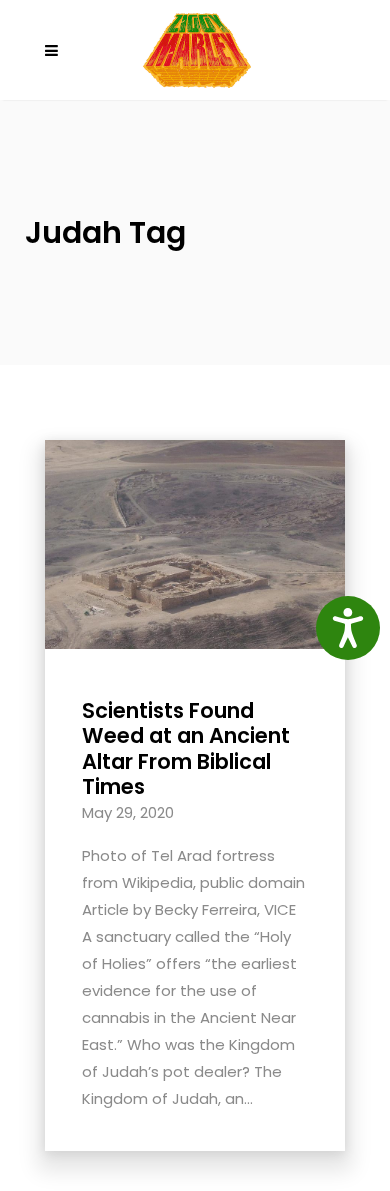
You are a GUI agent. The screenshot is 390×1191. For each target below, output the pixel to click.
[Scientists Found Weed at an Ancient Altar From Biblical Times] (195, 543)
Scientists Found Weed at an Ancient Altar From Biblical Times (186, 748)
